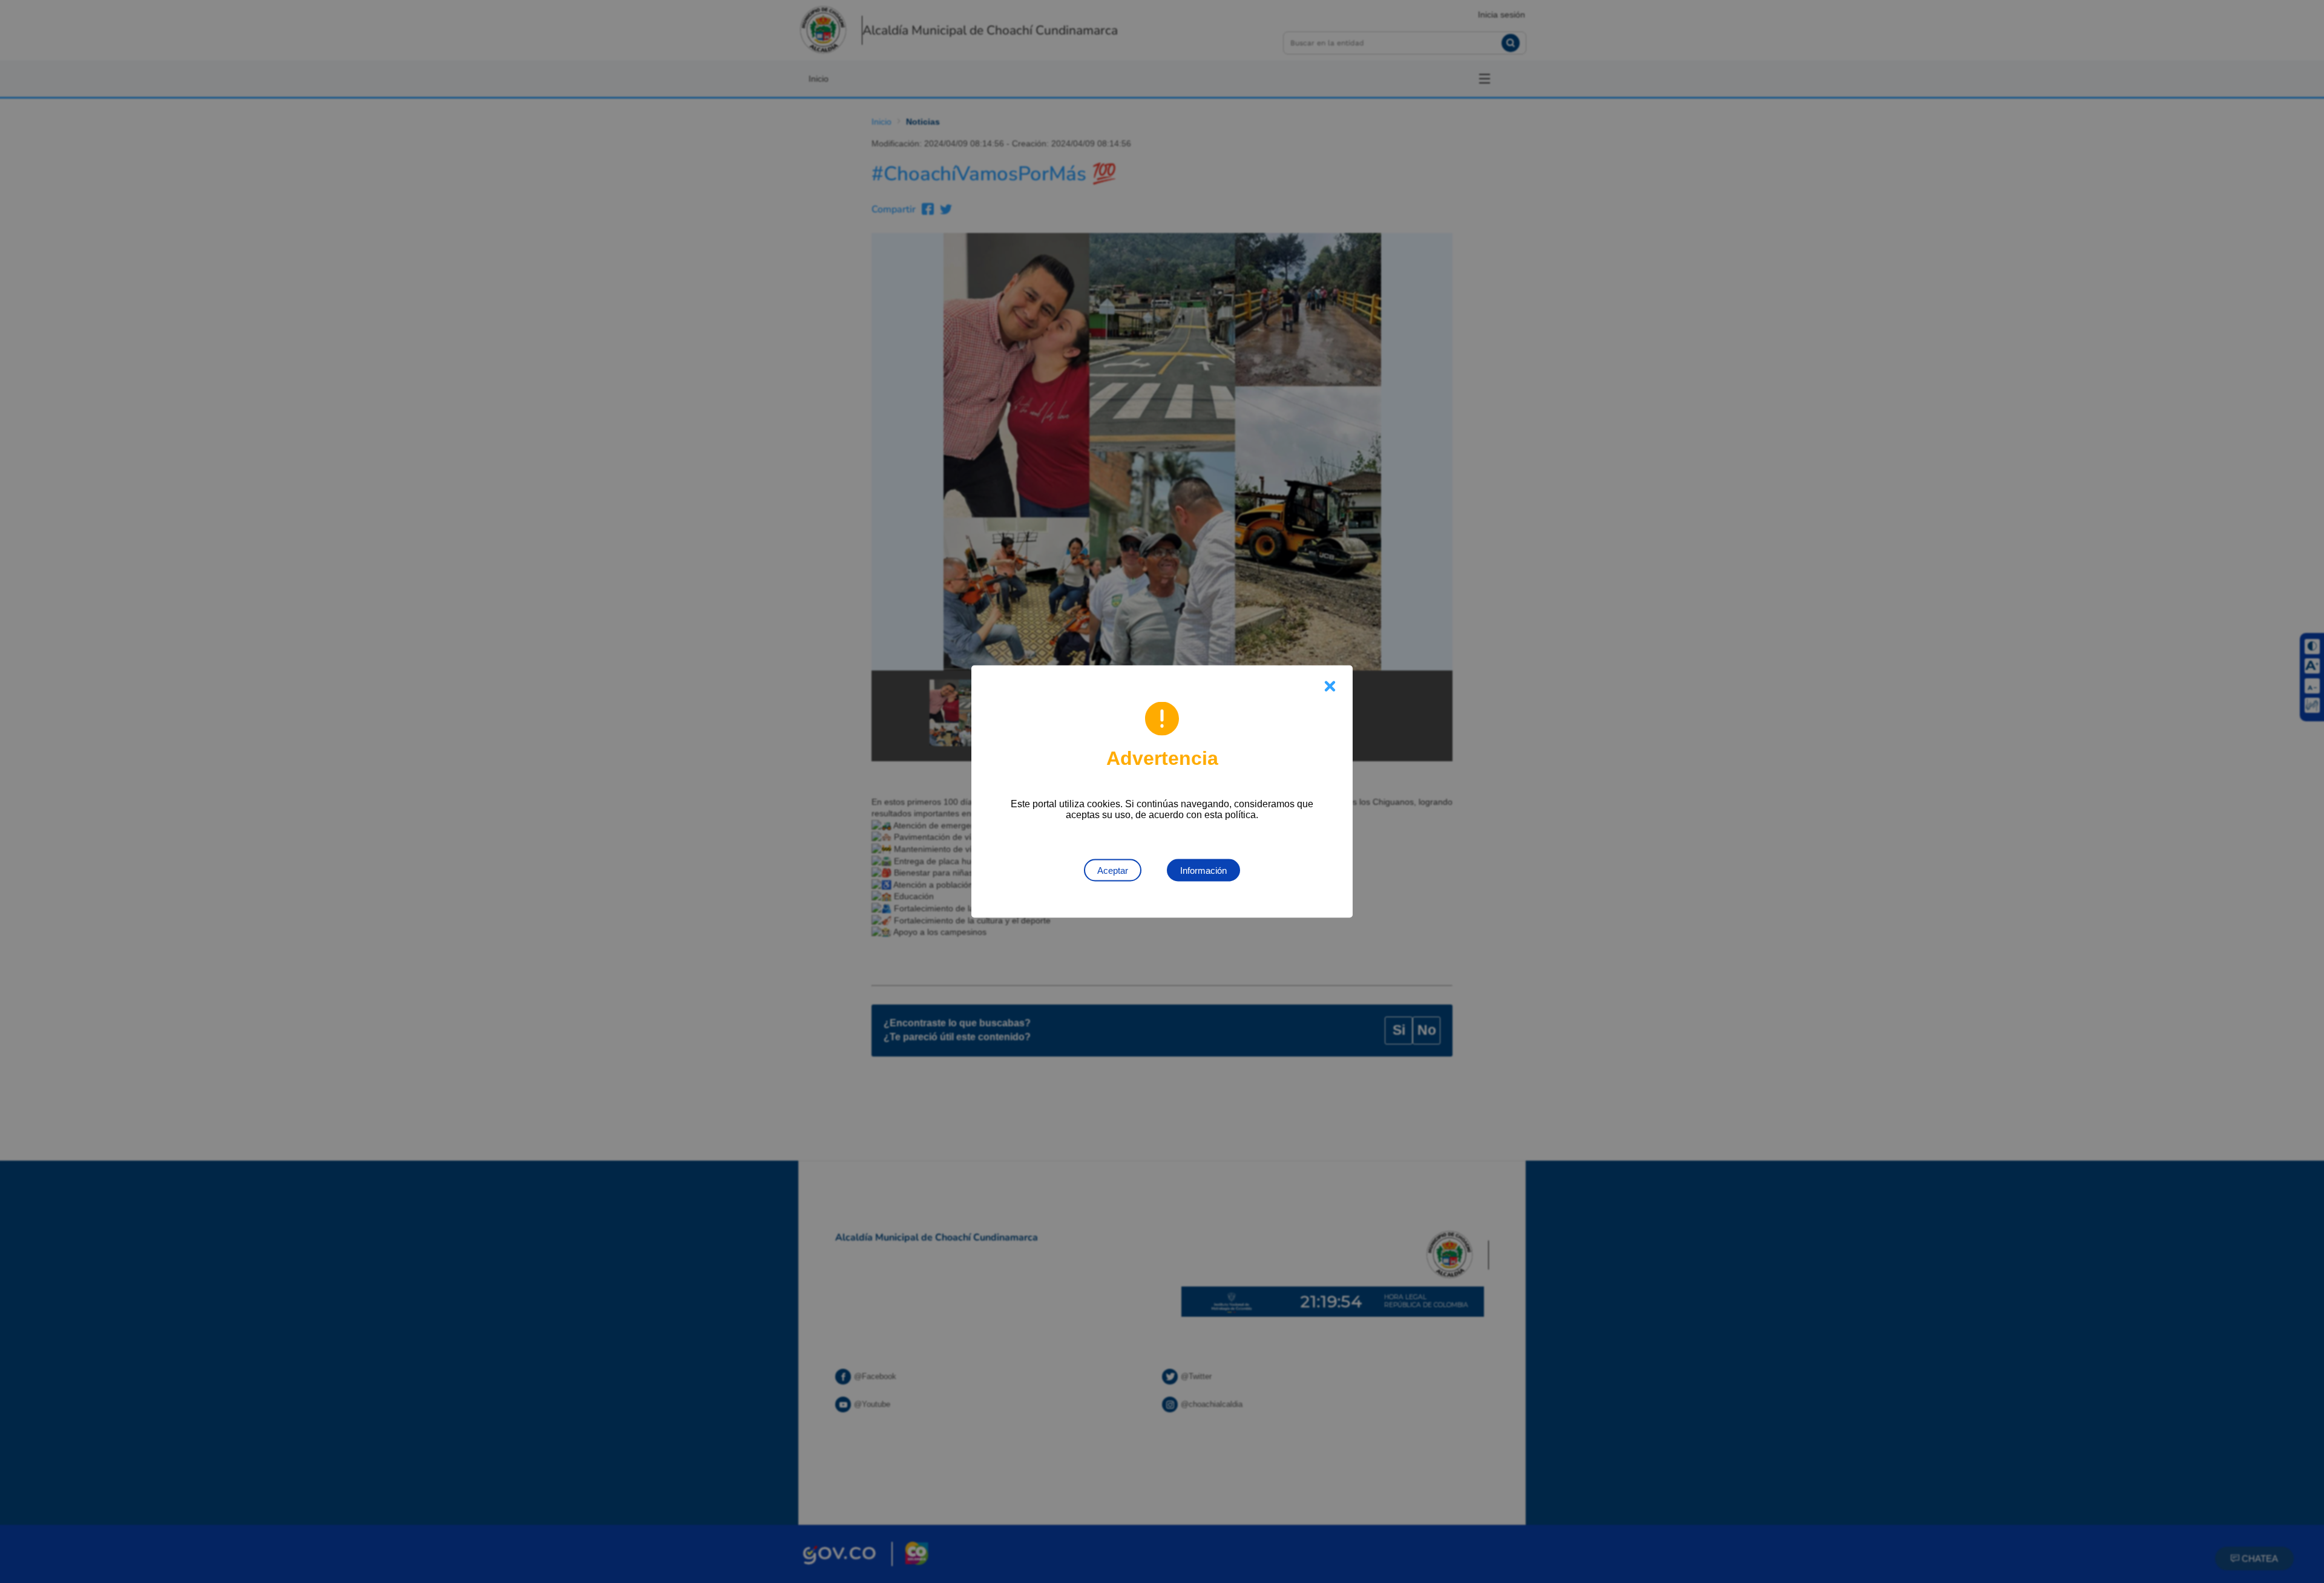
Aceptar (1113, 870)
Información (1203, 870)
